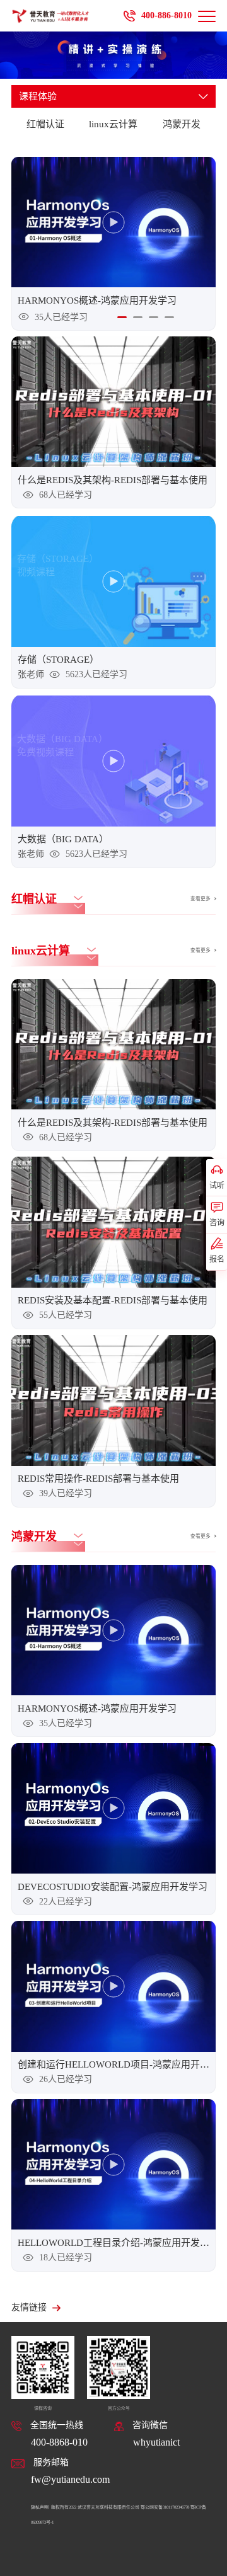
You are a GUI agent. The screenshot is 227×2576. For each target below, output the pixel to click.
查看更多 (201, 899)
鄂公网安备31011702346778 (165, 2507)
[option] (113, 244)
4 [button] (169, 317)
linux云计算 (113, 124)
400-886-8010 (166, 15)
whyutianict (156, 2442)
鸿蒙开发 (182, 124)
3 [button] (154, 317)
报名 (217, 1259)
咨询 (217, 1223)
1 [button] (122, 317)
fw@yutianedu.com (70, 2479)
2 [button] (138, 317)
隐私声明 (40, 2507)
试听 (217, 1186)
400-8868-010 (59, 2442)
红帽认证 (45, 124)
